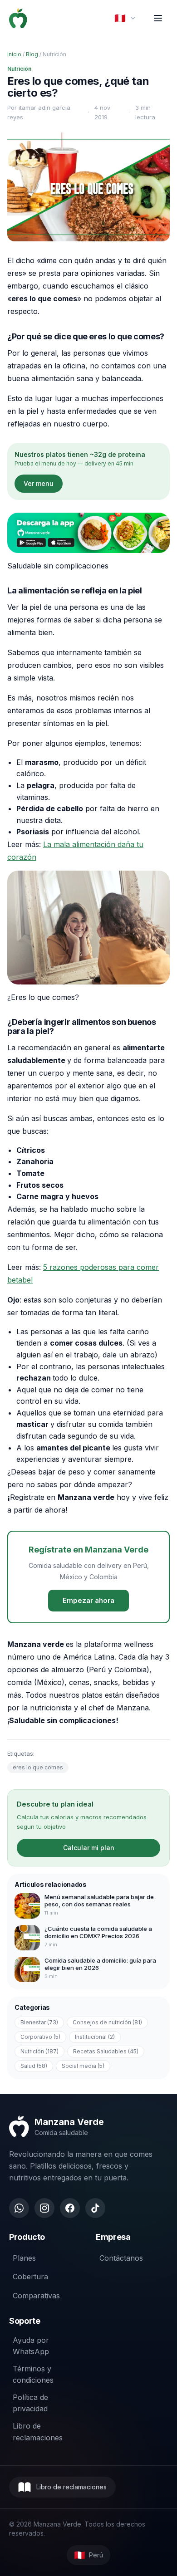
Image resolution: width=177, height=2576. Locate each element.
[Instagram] (44, 2208)
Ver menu (39, 483)
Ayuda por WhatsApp (31, 2346)
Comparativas (36, 2296)
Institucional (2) (95, 2037)
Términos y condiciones (33, 2375)
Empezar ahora (88, 1600)
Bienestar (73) (39, 2022)
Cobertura (30, 2277)
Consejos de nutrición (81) (107, 2022)
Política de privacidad (30, 2403)
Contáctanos (121, 2258)
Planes (24, 2258)
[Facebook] (70, 2208)
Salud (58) (34, 2066)
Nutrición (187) (39, 2051)
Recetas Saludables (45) (106, 2051)
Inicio (14, 54)
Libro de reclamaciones (38, 2432)
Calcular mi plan (89, 1848)
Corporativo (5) (40, 2037)
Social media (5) (83, 2066)
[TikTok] (95, 2208)
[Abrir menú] (158, 18)
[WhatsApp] (19, 2208)
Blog (32, 54)
